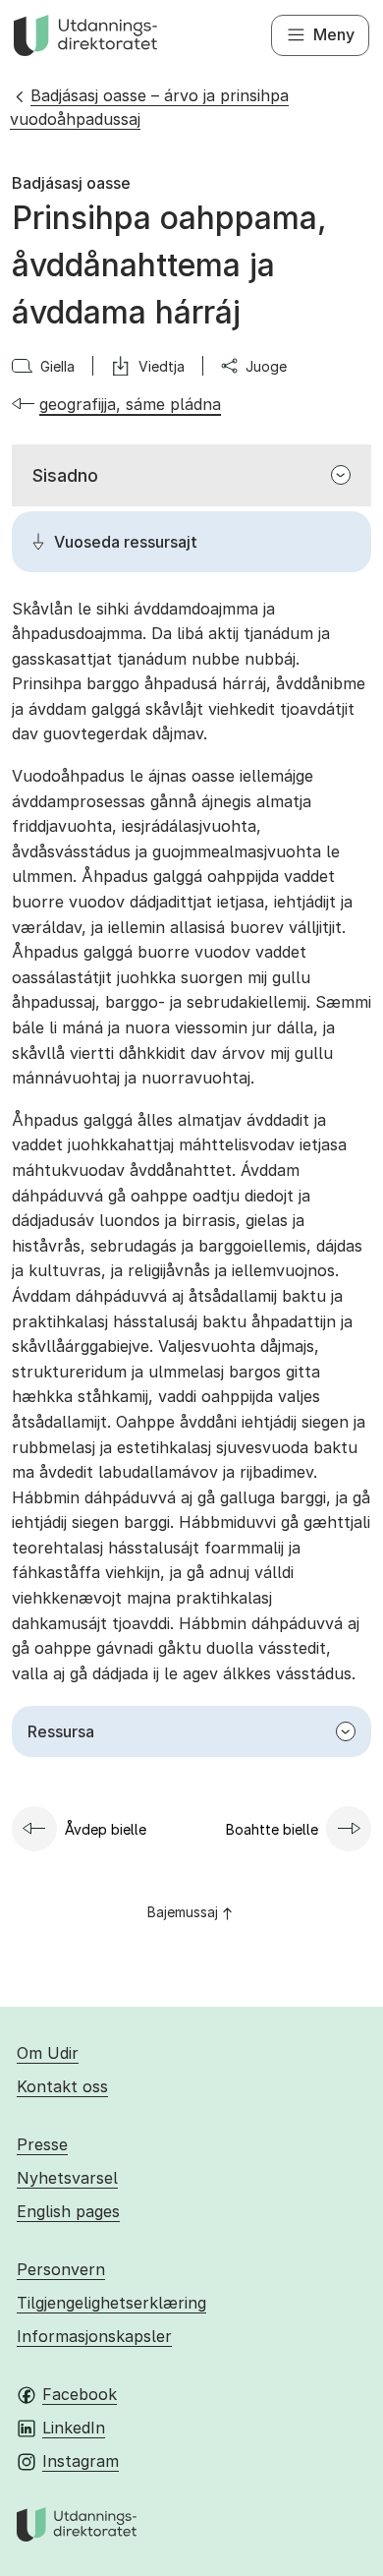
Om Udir (48, 2053)
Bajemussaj (183, 1912)
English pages (68, 2211)
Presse (42, 2144)
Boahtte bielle (272, 1829)
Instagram (81, 2461)
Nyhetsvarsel (67, 2178)
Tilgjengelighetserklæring (111, 2303)
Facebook (80, 2394)
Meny (334, 34)
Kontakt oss (62, 2086)
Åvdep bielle (106, 1829)
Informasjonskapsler (94, 2336)
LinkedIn (74, 2428)
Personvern (61, 2269)
